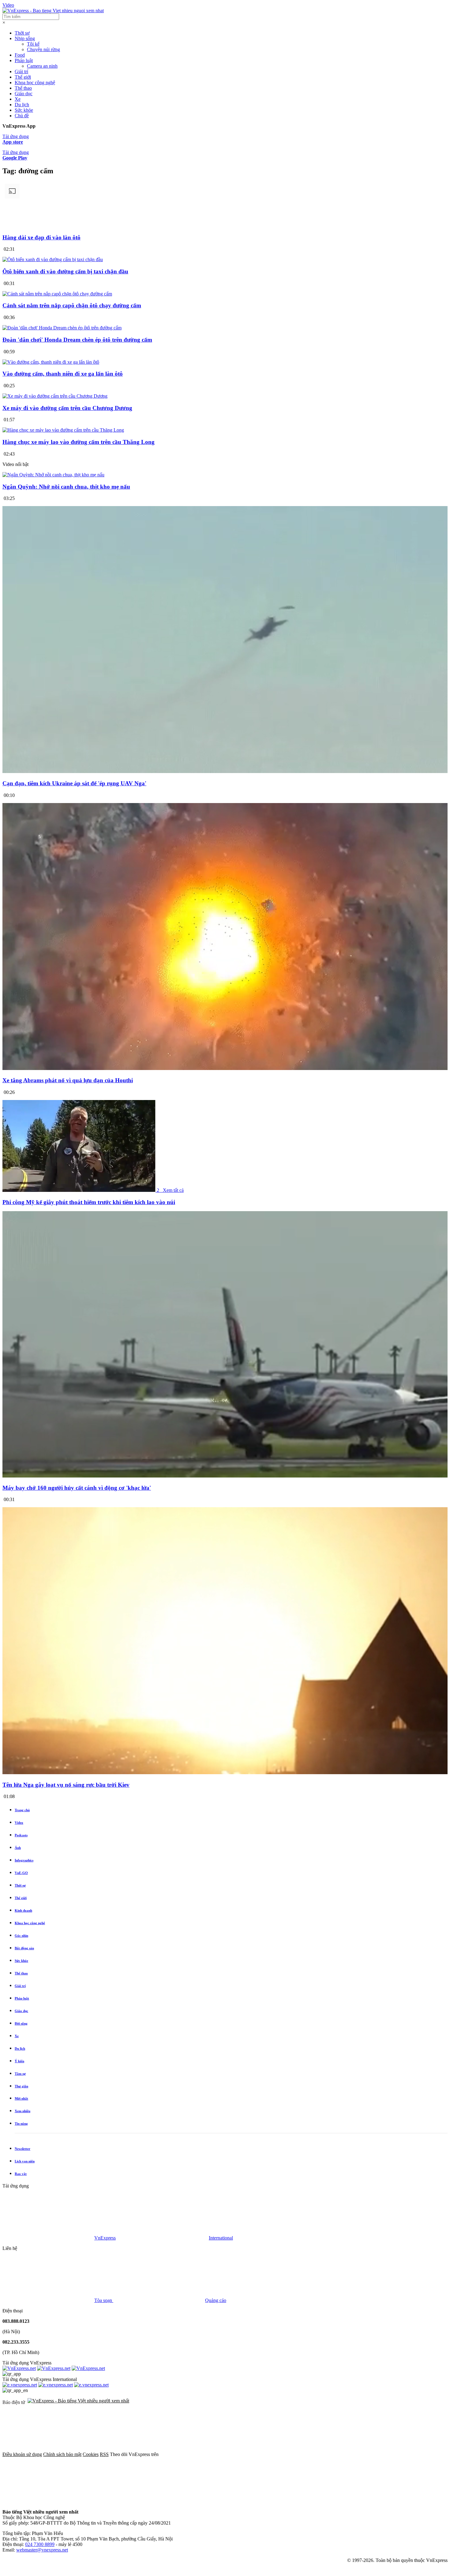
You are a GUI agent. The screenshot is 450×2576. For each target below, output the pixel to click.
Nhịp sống (25, 38)
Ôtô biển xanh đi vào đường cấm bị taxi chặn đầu (65, 271)
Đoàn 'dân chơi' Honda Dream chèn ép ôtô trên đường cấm (77, 340)
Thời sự (22, 33)
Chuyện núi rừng (43, 49)
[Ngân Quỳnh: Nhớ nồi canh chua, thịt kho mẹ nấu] (53, 475)
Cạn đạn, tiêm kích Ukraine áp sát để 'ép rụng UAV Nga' (74, 783)
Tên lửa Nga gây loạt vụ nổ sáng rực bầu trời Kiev (66, 1785)
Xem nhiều (22, 2111)
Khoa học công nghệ (35, 83)
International (221, 2238)
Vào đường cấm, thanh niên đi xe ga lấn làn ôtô (63, 374)
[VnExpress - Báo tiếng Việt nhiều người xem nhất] (53, 11)
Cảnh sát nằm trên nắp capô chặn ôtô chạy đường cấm (72, 305)
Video (8, 5)
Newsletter (22, 2149)
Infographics (24, 1860)
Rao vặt (21, 2174)
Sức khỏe (24, 110)
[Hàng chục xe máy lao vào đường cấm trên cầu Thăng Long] (63, 430)
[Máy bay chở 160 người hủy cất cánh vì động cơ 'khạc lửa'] (225, 1476)
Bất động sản (24, 1948)
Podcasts (21, 1835)
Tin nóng (21, 2124)
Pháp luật (24, 60)
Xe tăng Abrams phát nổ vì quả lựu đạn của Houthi (68, 1080)
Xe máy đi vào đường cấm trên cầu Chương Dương (67, 408)
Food (20, 55)
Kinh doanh (23, 1910)
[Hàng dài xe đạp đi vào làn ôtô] (225, 225)
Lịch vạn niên (25, 2161)
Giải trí (21, 71)
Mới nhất (21, 2098)
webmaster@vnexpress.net (42, 2550)
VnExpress (105, 2238)
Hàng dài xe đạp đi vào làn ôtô (41, 237)
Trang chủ (22, 1810)
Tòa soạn (104, 2300)
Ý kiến (19, 2061)
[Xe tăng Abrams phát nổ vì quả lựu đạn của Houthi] (225, 1069)
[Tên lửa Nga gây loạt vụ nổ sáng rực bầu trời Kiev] (225, 1773)
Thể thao (23, 88)
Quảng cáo (216, 2300)
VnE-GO (21, 1873)
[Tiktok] (48, 2501)
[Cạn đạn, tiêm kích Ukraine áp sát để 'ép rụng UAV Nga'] (225, 772)
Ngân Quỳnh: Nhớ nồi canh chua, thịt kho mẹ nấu (66, 487)
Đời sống (21, 2023)
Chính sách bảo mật (62, 2454)
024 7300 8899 (40, 2544)
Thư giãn (21, 2086)
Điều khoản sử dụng (22, 2454)
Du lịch (22, 105)
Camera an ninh (42, 66)
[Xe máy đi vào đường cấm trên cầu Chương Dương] (55, 396)
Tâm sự (20, 2074)
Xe (18, 99)
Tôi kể (33, 44)
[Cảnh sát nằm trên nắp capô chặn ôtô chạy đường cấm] (57, 294)
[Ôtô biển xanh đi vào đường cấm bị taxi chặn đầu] (53, 259)
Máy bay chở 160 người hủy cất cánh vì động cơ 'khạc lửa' (77, 1488)
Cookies (91, 2454)
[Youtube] (392, 2454)
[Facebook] (206, 2454)
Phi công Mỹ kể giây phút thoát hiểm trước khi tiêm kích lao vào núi (89, 1202)
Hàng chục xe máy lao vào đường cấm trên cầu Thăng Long (79, 442)
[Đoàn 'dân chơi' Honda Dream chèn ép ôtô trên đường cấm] (62, 328)
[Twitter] (299, 2454)
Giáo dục (24, 94)
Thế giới (23, 77)
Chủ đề (22, 116)
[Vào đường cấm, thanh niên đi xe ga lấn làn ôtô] (51, 362)
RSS (104, 2454)
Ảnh (18, 1848)
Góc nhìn (21, 1936)
